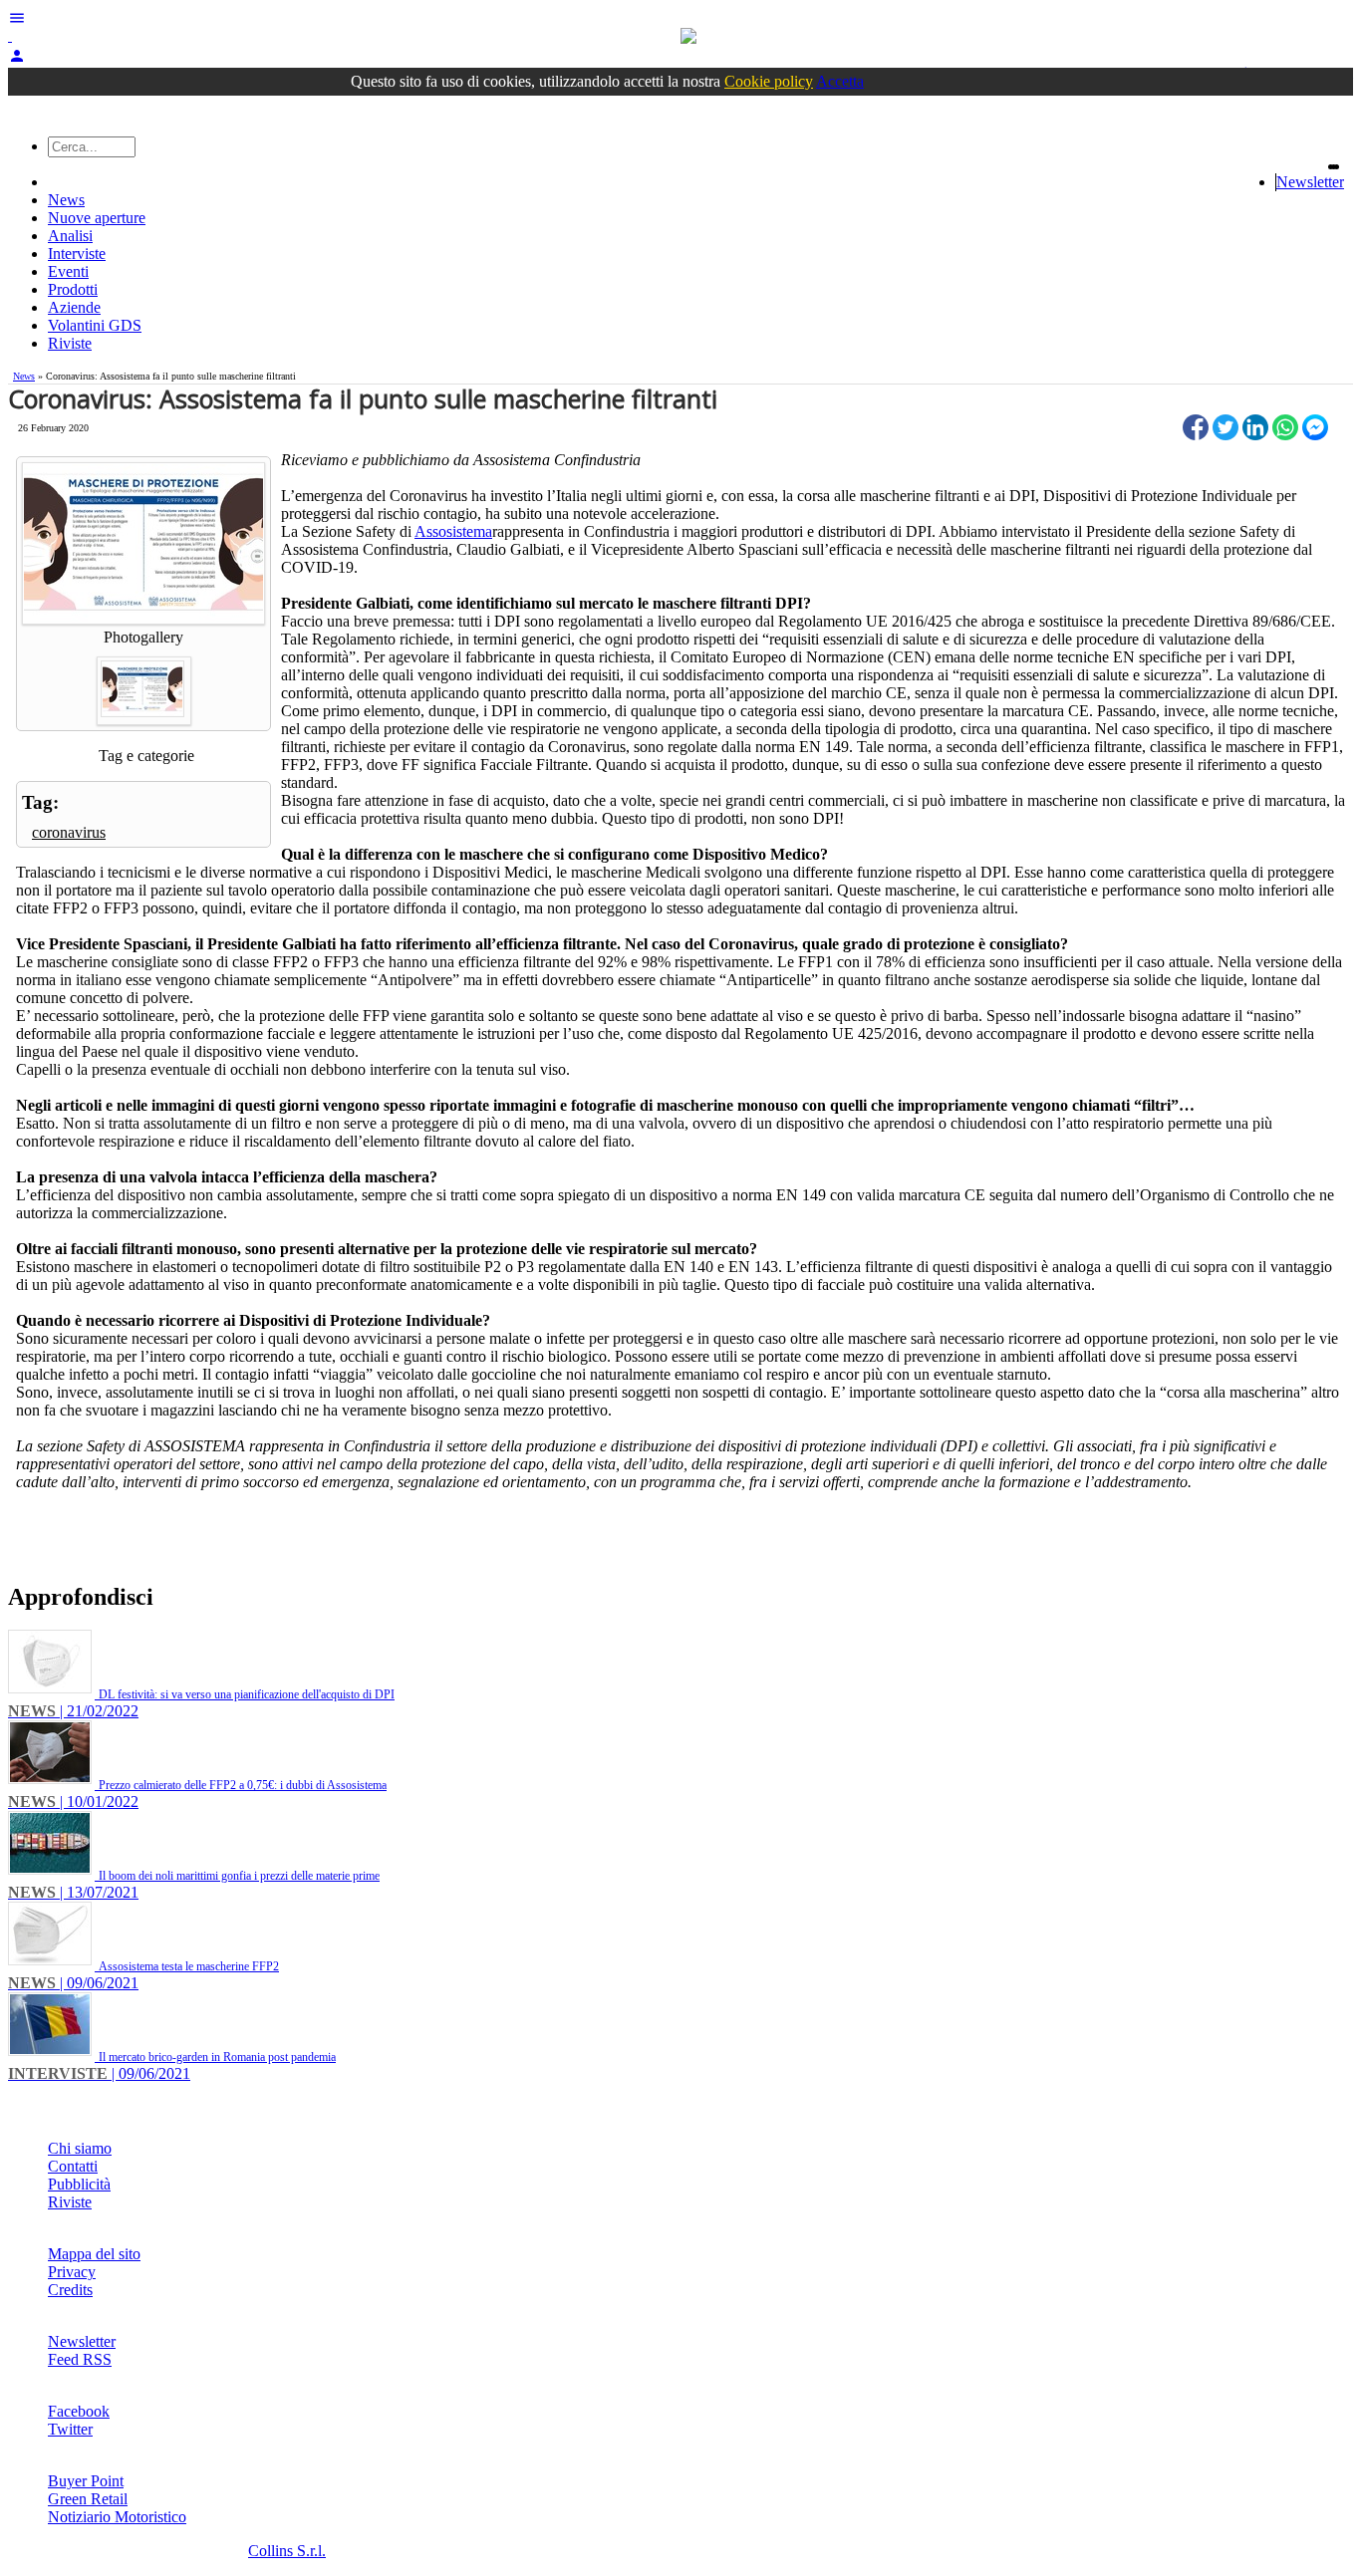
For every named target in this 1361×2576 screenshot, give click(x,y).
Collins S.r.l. (287, 2551)
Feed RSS (80, 2359)
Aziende (74, 307)
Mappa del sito (94, 2254)
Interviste (77, 254)
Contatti (73, 2166)
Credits (70, 2290)
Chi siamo (80, 2148)
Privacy (72, 2272)
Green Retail (88, 2499)
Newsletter (1310, 182)
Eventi (68, 271)
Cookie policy (769, 81)
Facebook (79, 2411)
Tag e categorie (146, 756)
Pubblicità (79, 2184)
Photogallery (143, 637)
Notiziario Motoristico (117, 2517)
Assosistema (453, 531)
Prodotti (73, 289)
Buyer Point (86, 2481)
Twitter (70, 2429)
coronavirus (69, 832)
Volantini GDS (95, 325)
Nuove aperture (97, 218)
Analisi (70, 236)
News (66, 200)
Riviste (70, 343)
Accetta (840, 81)
